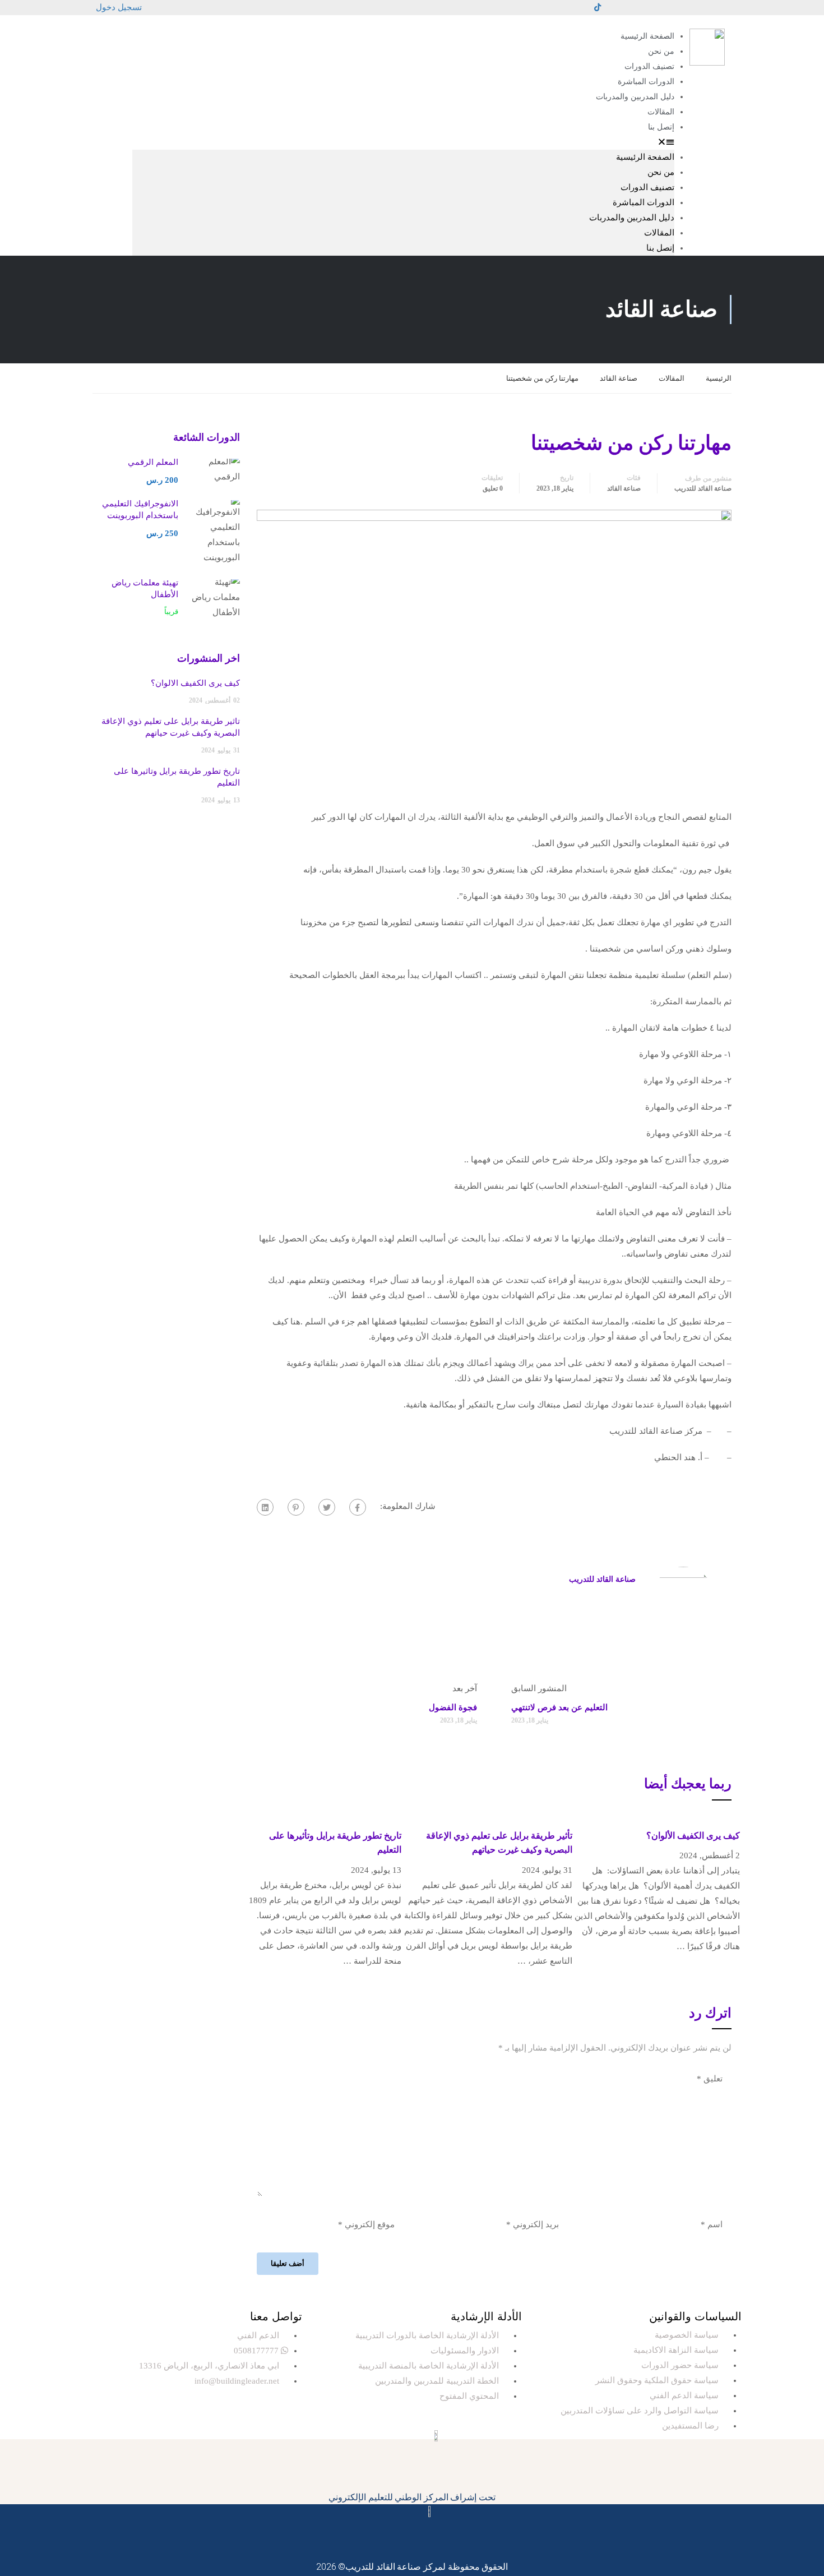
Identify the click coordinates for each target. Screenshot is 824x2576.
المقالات (661, 112)
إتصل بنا (661, 127)
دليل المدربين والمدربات (635, 97)
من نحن (661, 51)
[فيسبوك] (358, 1507)
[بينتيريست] (296, 1507)
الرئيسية (719, 378)
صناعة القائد (619, 378)
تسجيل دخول (119, 7)
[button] (403, 142)
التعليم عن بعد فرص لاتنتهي (559, 1707)
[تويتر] (327, 1507)
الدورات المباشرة (646, 82)
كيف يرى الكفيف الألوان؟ (693, 1836)
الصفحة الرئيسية (647, 36)
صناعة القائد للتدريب (703, 488)
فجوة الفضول (453, 1707)
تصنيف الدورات (649, 66)
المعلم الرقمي (153, 462)
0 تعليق (493, 488)
